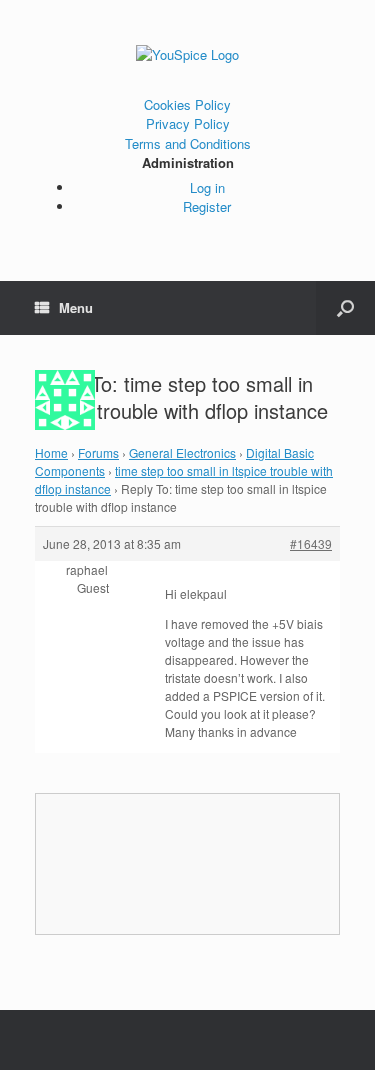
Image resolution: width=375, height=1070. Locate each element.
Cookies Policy (187, 104)
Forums (98, 452)
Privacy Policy (188, 123)
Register (207, 206)
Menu (76, 307)
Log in (207, 187)
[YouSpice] (187, 55)
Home (51, 452)
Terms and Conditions (188, 143)
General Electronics (182, 452)
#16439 (311, 543)
